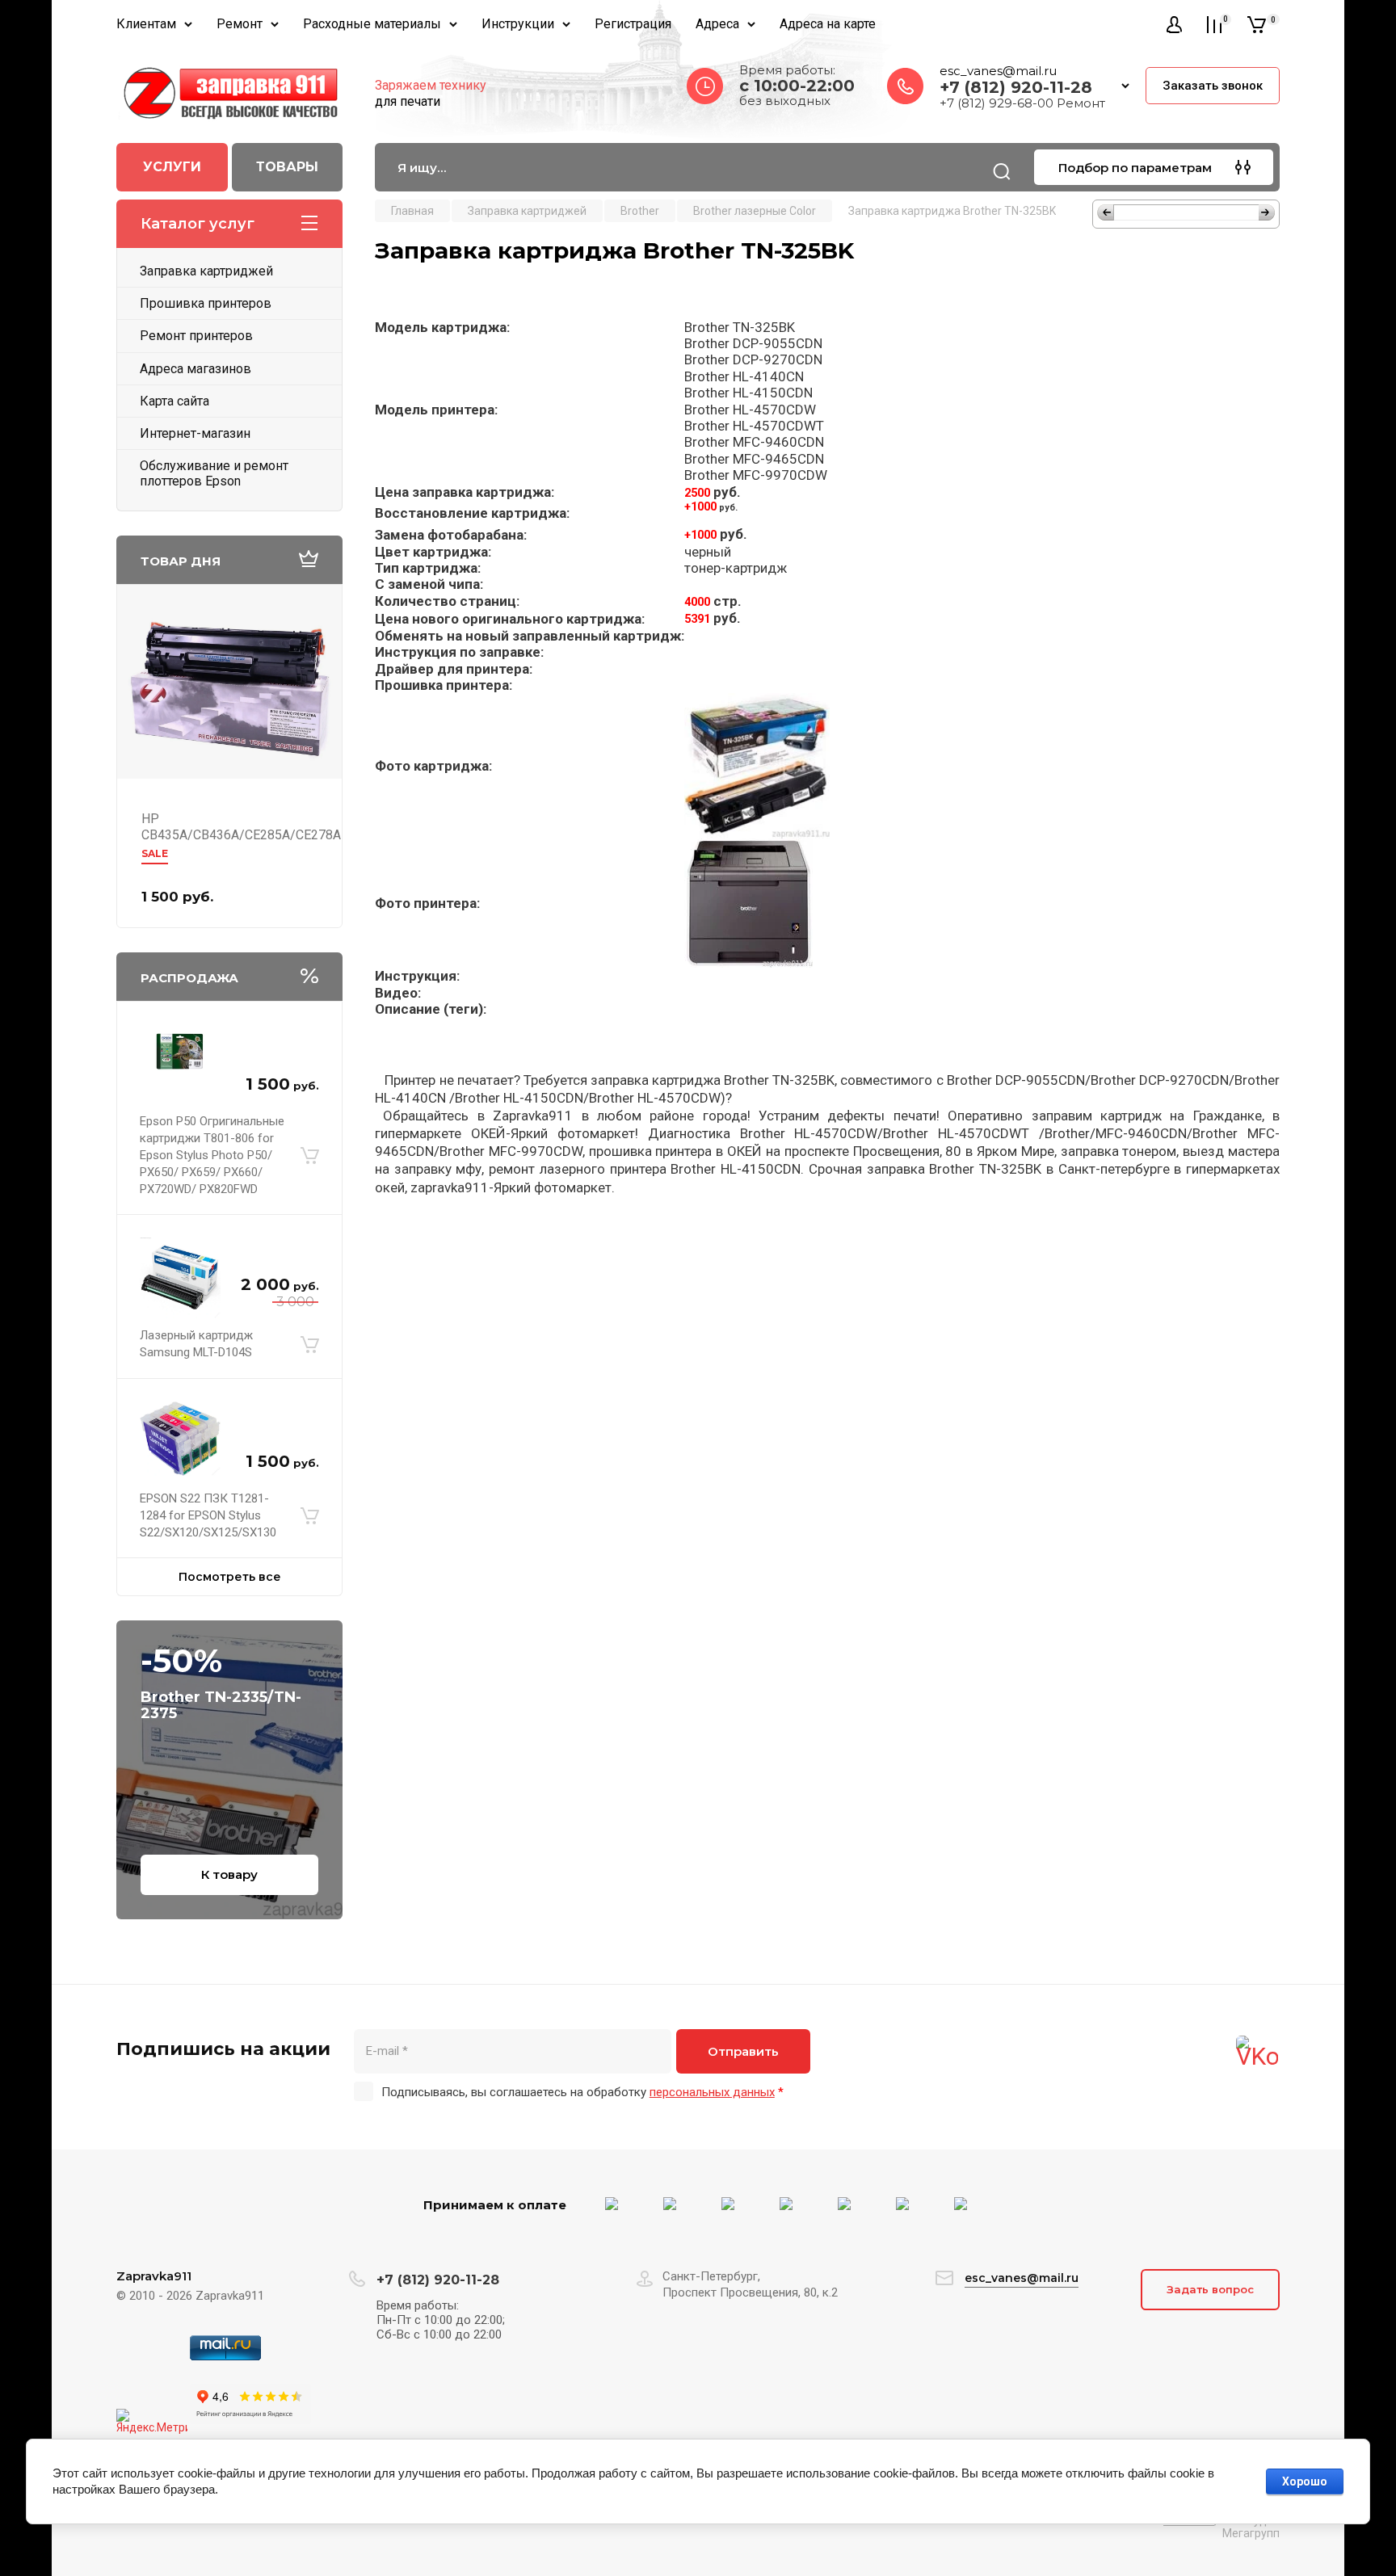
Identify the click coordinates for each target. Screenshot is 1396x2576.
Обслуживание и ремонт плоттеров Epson (214, 473)
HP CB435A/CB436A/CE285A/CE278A (241, 827)
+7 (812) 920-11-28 (1016, 87)
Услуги (172, 167)
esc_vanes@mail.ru (998, 71)
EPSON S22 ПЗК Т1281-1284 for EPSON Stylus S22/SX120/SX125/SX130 (208, 1515)
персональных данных (712, 2092)
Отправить (743, 2051)
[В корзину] (310, 1156)
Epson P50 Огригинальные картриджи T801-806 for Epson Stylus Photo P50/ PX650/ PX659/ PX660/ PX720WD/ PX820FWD (212, 1155)
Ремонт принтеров (196, 336)
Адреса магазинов (196, 369)
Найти (1002, 171)
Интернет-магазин (195, 433)
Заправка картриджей (206, 271)
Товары (287, 167)
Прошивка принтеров (206, 303)
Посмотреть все (230, 1577)
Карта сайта (174, 401)
